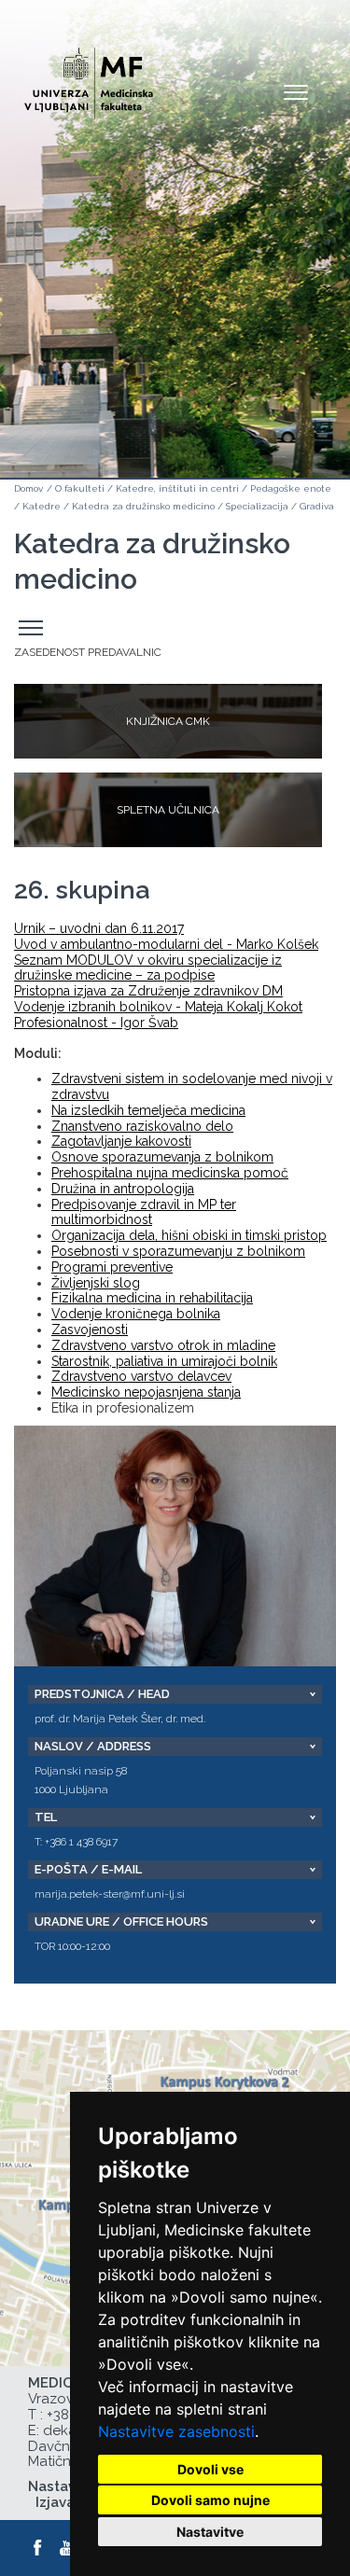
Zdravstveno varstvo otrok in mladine (163, 1345)
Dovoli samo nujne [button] (210, 2500)
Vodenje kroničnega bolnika (136, 1314)
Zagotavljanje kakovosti (121, 1141)
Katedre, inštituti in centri (177, 488)
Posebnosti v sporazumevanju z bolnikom (178, 1251)
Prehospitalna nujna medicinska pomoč (170, 1173)
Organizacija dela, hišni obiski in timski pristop (189, 1235)
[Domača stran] (89, 75)
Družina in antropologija (123, 1189)
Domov (28, 488)
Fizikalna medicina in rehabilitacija (152, 1298)
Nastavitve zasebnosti (176, 2431)
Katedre (42, 506)
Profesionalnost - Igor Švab (96, 1023)
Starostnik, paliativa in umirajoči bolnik (164, 1361)
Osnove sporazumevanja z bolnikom (162, 1157)
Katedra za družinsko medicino (143, 506)
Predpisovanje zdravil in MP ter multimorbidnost (144, 1212)
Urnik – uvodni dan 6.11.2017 (99, 928)
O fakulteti (80, 488)
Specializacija (257, 506)
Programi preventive (112, 1267)
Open (296, 91)
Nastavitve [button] (210, 2532)
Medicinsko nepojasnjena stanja (146, 1392)
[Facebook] (38, 2548)
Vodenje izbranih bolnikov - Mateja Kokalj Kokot (158, 1007)
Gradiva (317, 506)
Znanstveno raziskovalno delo (142, 1126)
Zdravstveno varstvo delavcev (141, 1376)
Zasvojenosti (90, 1330)
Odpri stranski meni (34, 628)
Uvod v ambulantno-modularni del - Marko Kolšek (166, 944)
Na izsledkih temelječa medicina (148, 1110)
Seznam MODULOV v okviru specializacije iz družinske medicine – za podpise (148, 968)
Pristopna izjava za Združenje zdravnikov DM (148, 991)
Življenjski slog (96, 1283)
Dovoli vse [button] (210, 2469)
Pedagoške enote (291, 488)
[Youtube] (68, 2548)
